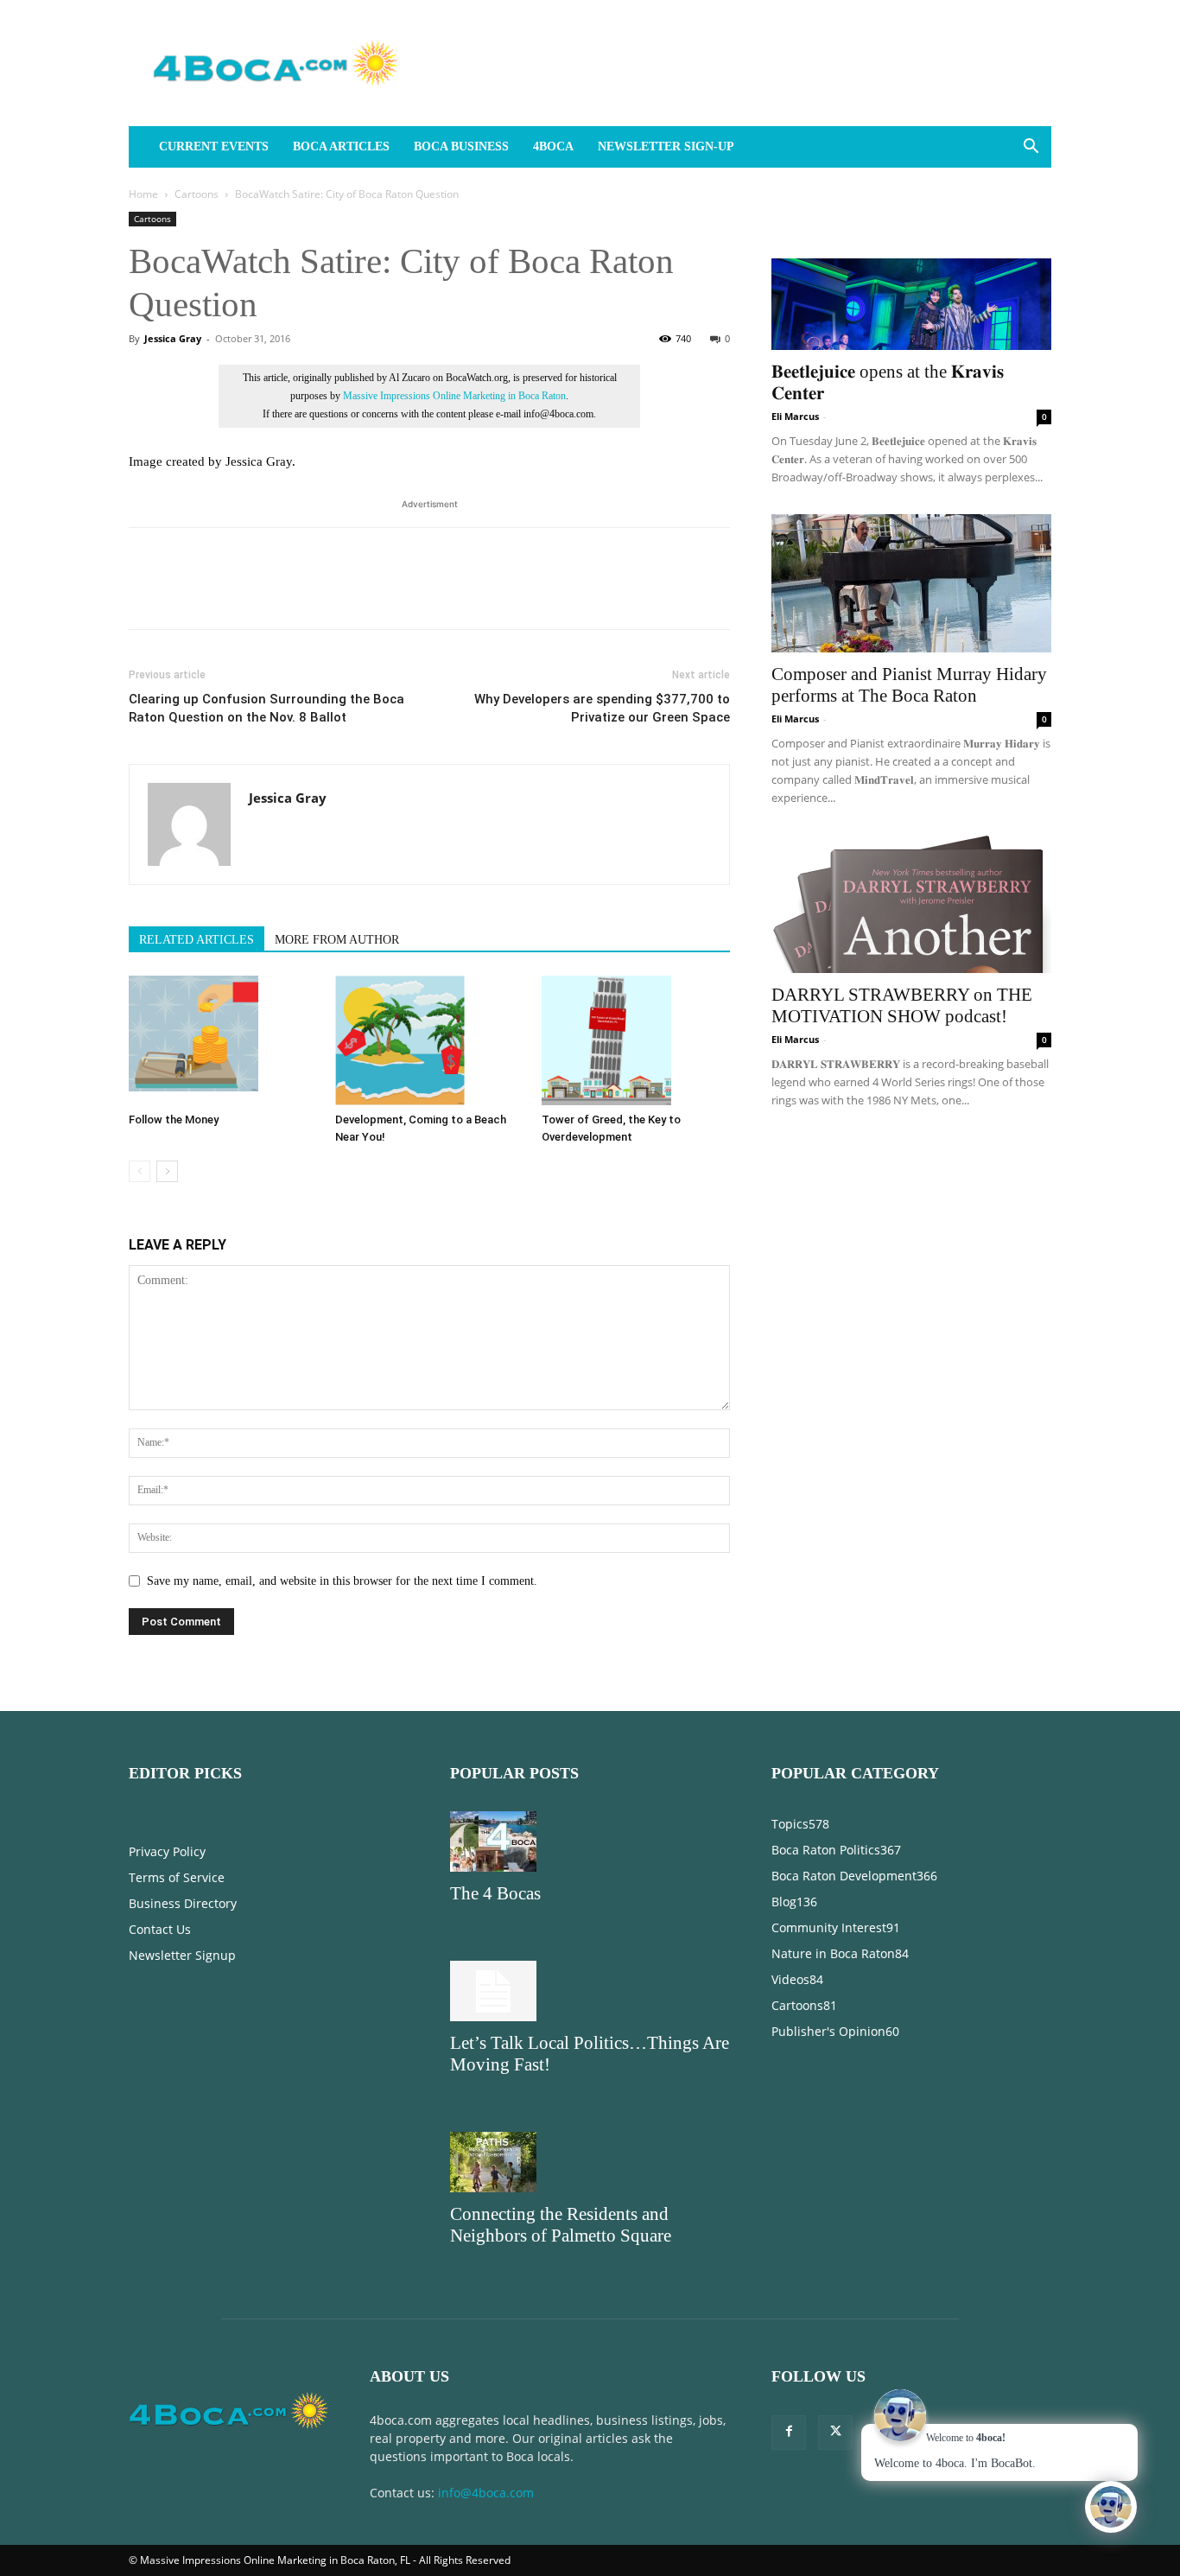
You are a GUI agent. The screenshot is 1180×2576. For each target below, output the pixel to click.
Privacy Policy (167, 1851)
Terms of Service (177, 1877)
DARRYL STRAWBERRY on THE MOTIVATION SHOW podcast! (902, 1005)
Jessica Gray (173, 338)
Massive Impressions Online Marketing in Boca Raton (454, 396)
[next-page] (167, 1171)
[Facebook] (146, 594)
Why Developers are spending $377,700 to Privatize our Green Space (602, 708)
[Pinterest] (225, 594)
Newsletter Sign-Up (666, 146)
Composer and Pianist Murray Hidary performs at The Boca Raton (909, 685)
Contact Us (160, 1929)
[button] (1031, 148)
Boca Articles (341, 146)
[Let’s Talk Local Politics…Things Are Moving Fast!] (590, 1991)
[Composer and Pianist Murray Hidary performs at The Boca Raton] (911, 583)
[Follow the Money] (223, 1040)
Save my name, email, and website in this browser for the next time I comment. (342, 1581)
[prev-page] (140, 1171)
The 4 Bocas (495, 1893)
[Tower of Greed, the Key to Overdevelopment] (636, 1040)
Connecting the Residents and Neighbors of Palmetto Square (561, 2225)
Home (143, 194)
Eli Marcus (795, 416)
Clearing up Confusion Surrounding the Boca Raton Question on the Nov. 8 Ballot (266, 708)
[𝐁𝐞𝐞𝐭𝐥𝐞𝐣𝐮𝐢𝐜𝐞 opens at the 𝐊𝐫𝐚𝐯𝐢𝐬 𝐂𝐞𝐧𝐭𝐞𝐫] (911, 281)
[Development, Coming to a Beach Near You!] (429, 1040)
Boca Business (461, 146)
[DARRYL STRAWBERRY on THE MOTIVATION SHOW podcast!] (911, 904)
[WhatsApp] (265, 594)
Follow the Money (174, 1119)
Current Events (214, 146)
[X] (186, 594)
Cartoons (197, 194)
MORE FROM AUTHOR (337, 940)
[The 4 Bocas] (590, 1841)
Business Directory (183, 1903)
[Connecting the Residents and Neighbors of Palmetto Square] (590, 2162)
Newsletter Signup (182, 1955)
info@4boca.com (486, 2493)
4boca (553, 146)
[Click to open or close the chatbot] (1111, 2507)
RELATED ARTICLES (197, 940)
